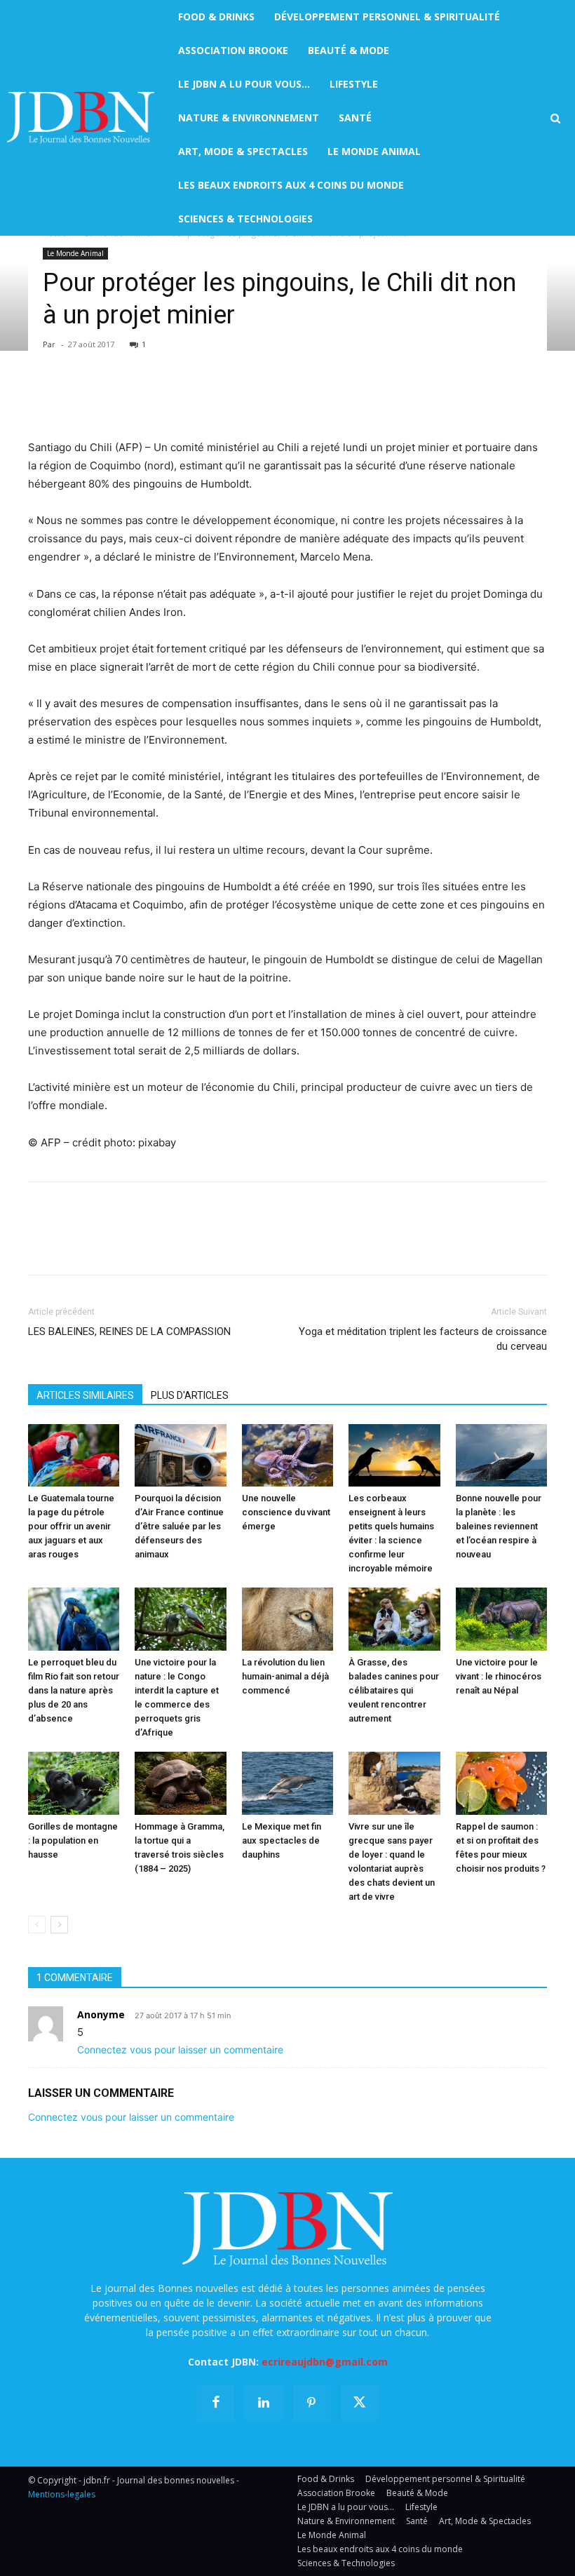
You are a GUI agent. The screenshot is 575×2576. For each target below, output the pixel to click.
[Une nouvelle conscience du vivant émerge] (287, 1456)
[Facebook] (42, 398)
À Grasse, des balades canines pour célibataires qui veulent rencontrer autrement (394, 1690)
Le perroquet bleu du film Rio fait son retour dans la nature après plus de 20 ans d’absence (74, 1690)
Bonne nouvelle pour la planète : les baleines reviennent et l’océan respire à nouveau (499, 1526)
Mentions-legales (62, 2494)
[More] (204, 398)
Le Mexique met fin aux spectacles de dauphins (282, 1840)
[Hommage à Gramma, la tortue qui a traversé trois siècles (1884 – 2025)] (180, 1783)
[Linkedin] (171, 398)
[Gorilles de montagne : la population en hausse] (74, 1783)
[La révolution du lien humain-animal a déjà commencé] (287, 1619)
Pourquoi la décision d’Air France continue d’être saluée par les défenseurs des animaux (179, 1526)
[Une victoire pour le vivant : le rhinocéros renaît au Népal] (501, 1619)
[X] (74, 398)
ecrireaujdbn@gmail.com (325, 2362)
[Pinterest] (107, 398)
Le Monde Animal (75, 253)
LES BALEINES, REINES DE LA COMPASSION (129, 1331)
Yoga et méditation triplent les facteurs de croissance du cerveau (423, 1339)
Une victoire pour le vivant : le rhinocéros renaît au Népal (499, 1676)
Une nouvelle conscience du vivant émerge (286, 1512)
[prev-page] (37, 1925)
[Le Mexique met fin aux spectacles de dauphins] (287, 1783)
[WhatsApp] (139, 398)
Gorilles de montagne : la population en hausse (73, 1840)
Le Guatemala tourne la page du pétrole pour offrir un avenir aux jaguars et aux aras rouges (71, 1526)
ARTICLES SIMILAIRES (85, 1395)
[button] (555, 119)
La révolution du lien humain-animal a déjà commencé (285, 1676)
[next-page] (59, 1925)
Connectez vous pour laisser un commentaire (180, 2050)
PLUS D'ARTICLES (190, 1395)
